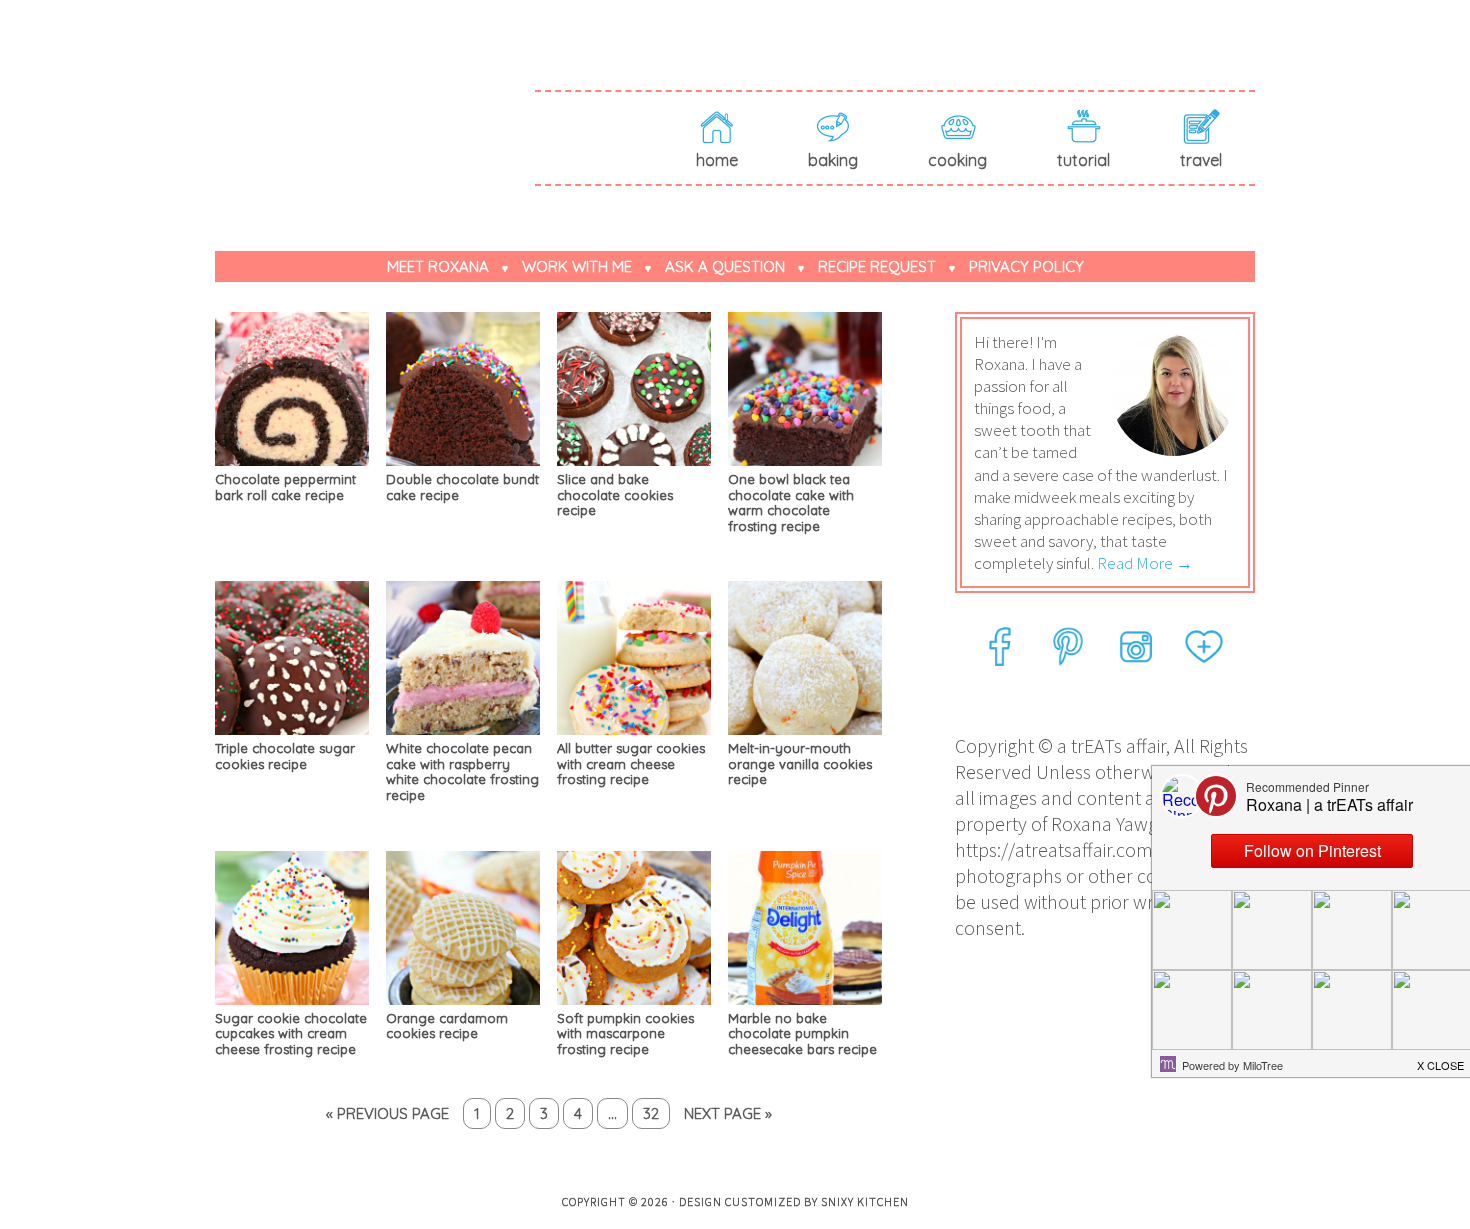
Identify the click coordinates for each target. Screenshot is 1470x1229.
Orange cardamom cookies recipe (447, 1026)
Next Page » (728, 1113)
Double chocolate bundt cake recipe (462, 487)
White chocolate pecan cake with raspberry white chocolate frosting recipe (462, 771)
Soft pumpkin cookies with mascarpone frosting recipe (625, 1033)
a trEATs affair (375, 102)
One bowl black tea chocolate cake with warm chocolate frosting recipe (791, 502)
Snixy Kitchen (865, 1201)
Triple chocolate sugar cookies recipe (285, 756)
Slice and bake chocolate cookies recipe (615, 494)
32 (651, 1113)
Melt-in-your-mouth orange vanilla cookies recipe (800, 763)
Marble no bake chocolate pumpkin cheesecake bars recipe (802, 1033)
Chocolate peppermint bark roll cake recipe (285, 487)
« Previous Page (387, 1113)
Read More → (1145, 563)
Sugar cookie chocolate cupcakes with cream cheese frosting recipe (291, 1033)
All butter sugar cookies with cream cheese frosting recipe (631, 763)
